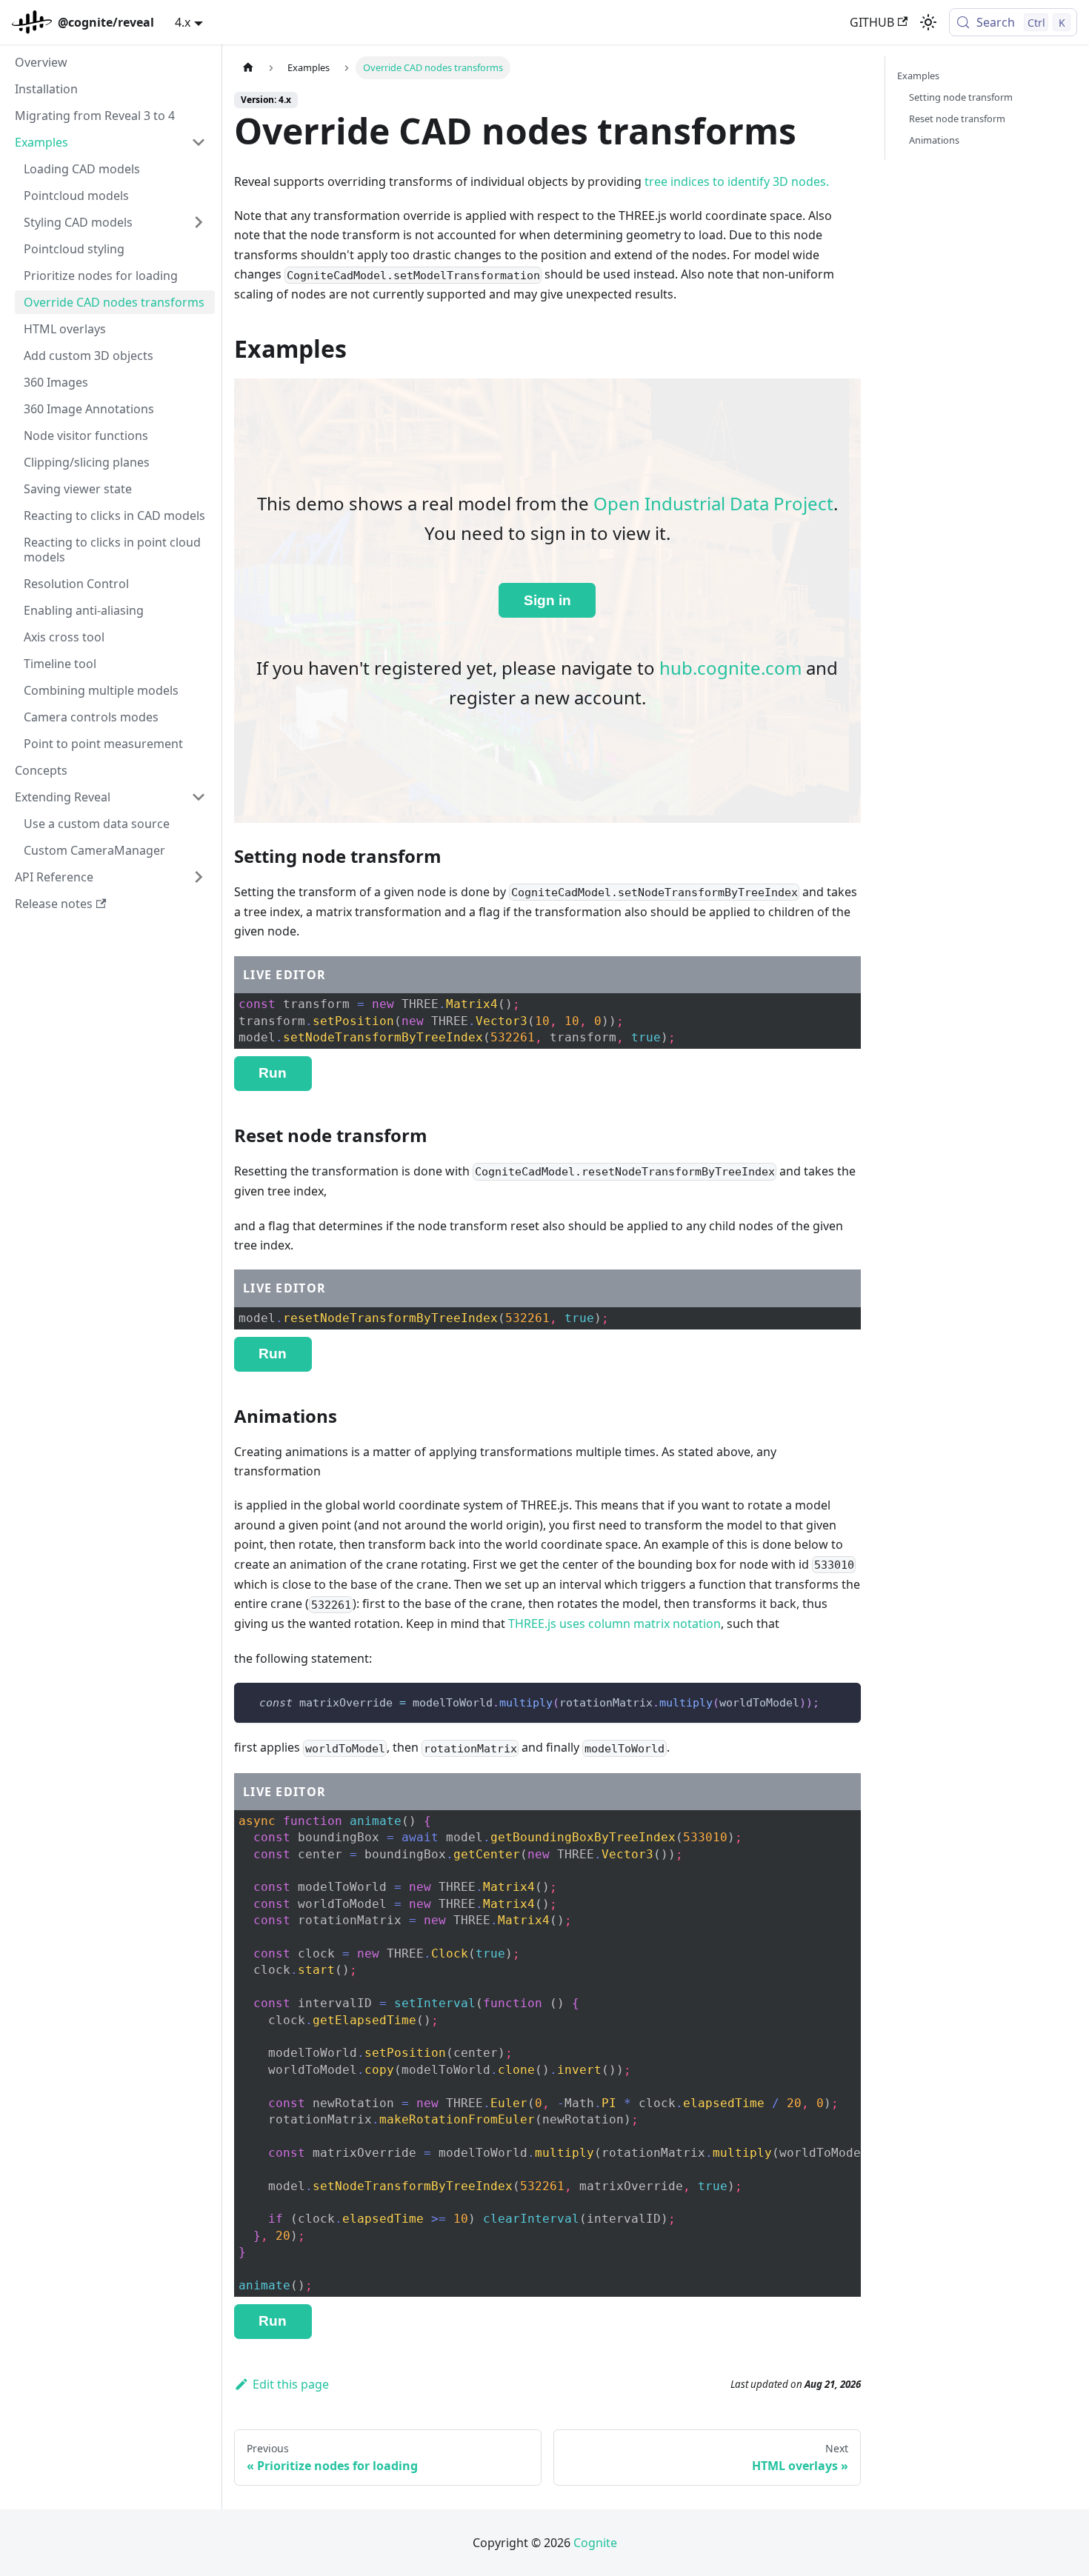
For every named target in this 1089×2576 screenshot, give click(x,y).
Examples (918, 76)
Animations (934, 140)
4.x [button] (183, 22)
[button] (110, 142)
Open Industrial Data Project (713, 503)
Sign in (547, 600)
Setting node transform (961, 97)
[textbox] (547, 1021)
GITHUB (872, 22)
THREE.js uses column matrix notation (615, 1624)
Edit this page (291, 2384)
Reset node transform (957, 119)
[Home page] (248, 68)
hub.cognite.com (730, 668)
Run (273, 1073)
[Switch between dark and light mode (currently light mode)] (928, 22)
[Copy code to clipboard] (843, 1701)
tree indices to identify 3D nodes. (737, 181)
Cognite (595, 2543)
